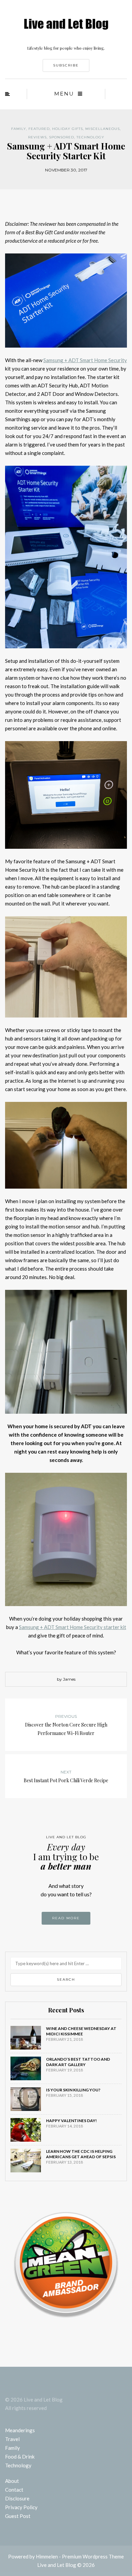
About (12, 2481)
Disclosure (17, 2498)
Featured (39, 129)
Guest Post (18, 2516)
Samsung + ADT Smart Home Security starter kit (73, 1627)
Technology (90, 137)
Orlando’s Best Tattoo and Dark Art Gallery (78, 2062)
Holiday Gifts (68, 129)
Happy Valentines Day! (71, 2121)
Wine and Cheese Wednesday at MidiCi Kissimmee (81, 2031)
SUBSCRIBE (66, 65)
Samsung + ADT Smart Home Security (85, 360)
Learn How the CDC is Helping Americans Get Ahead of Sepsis (81, 2154)
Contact (14, 2490)
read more (66, 1918)
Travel (12, 2439)
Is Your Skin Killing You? (73, 2090)
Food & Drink (20, 2457)
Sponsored (62, 137)
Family (19, 129)
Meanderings (20, 2430)
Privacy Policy (21, 2507)
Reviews (37, 137)
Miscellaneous (103, 129)
